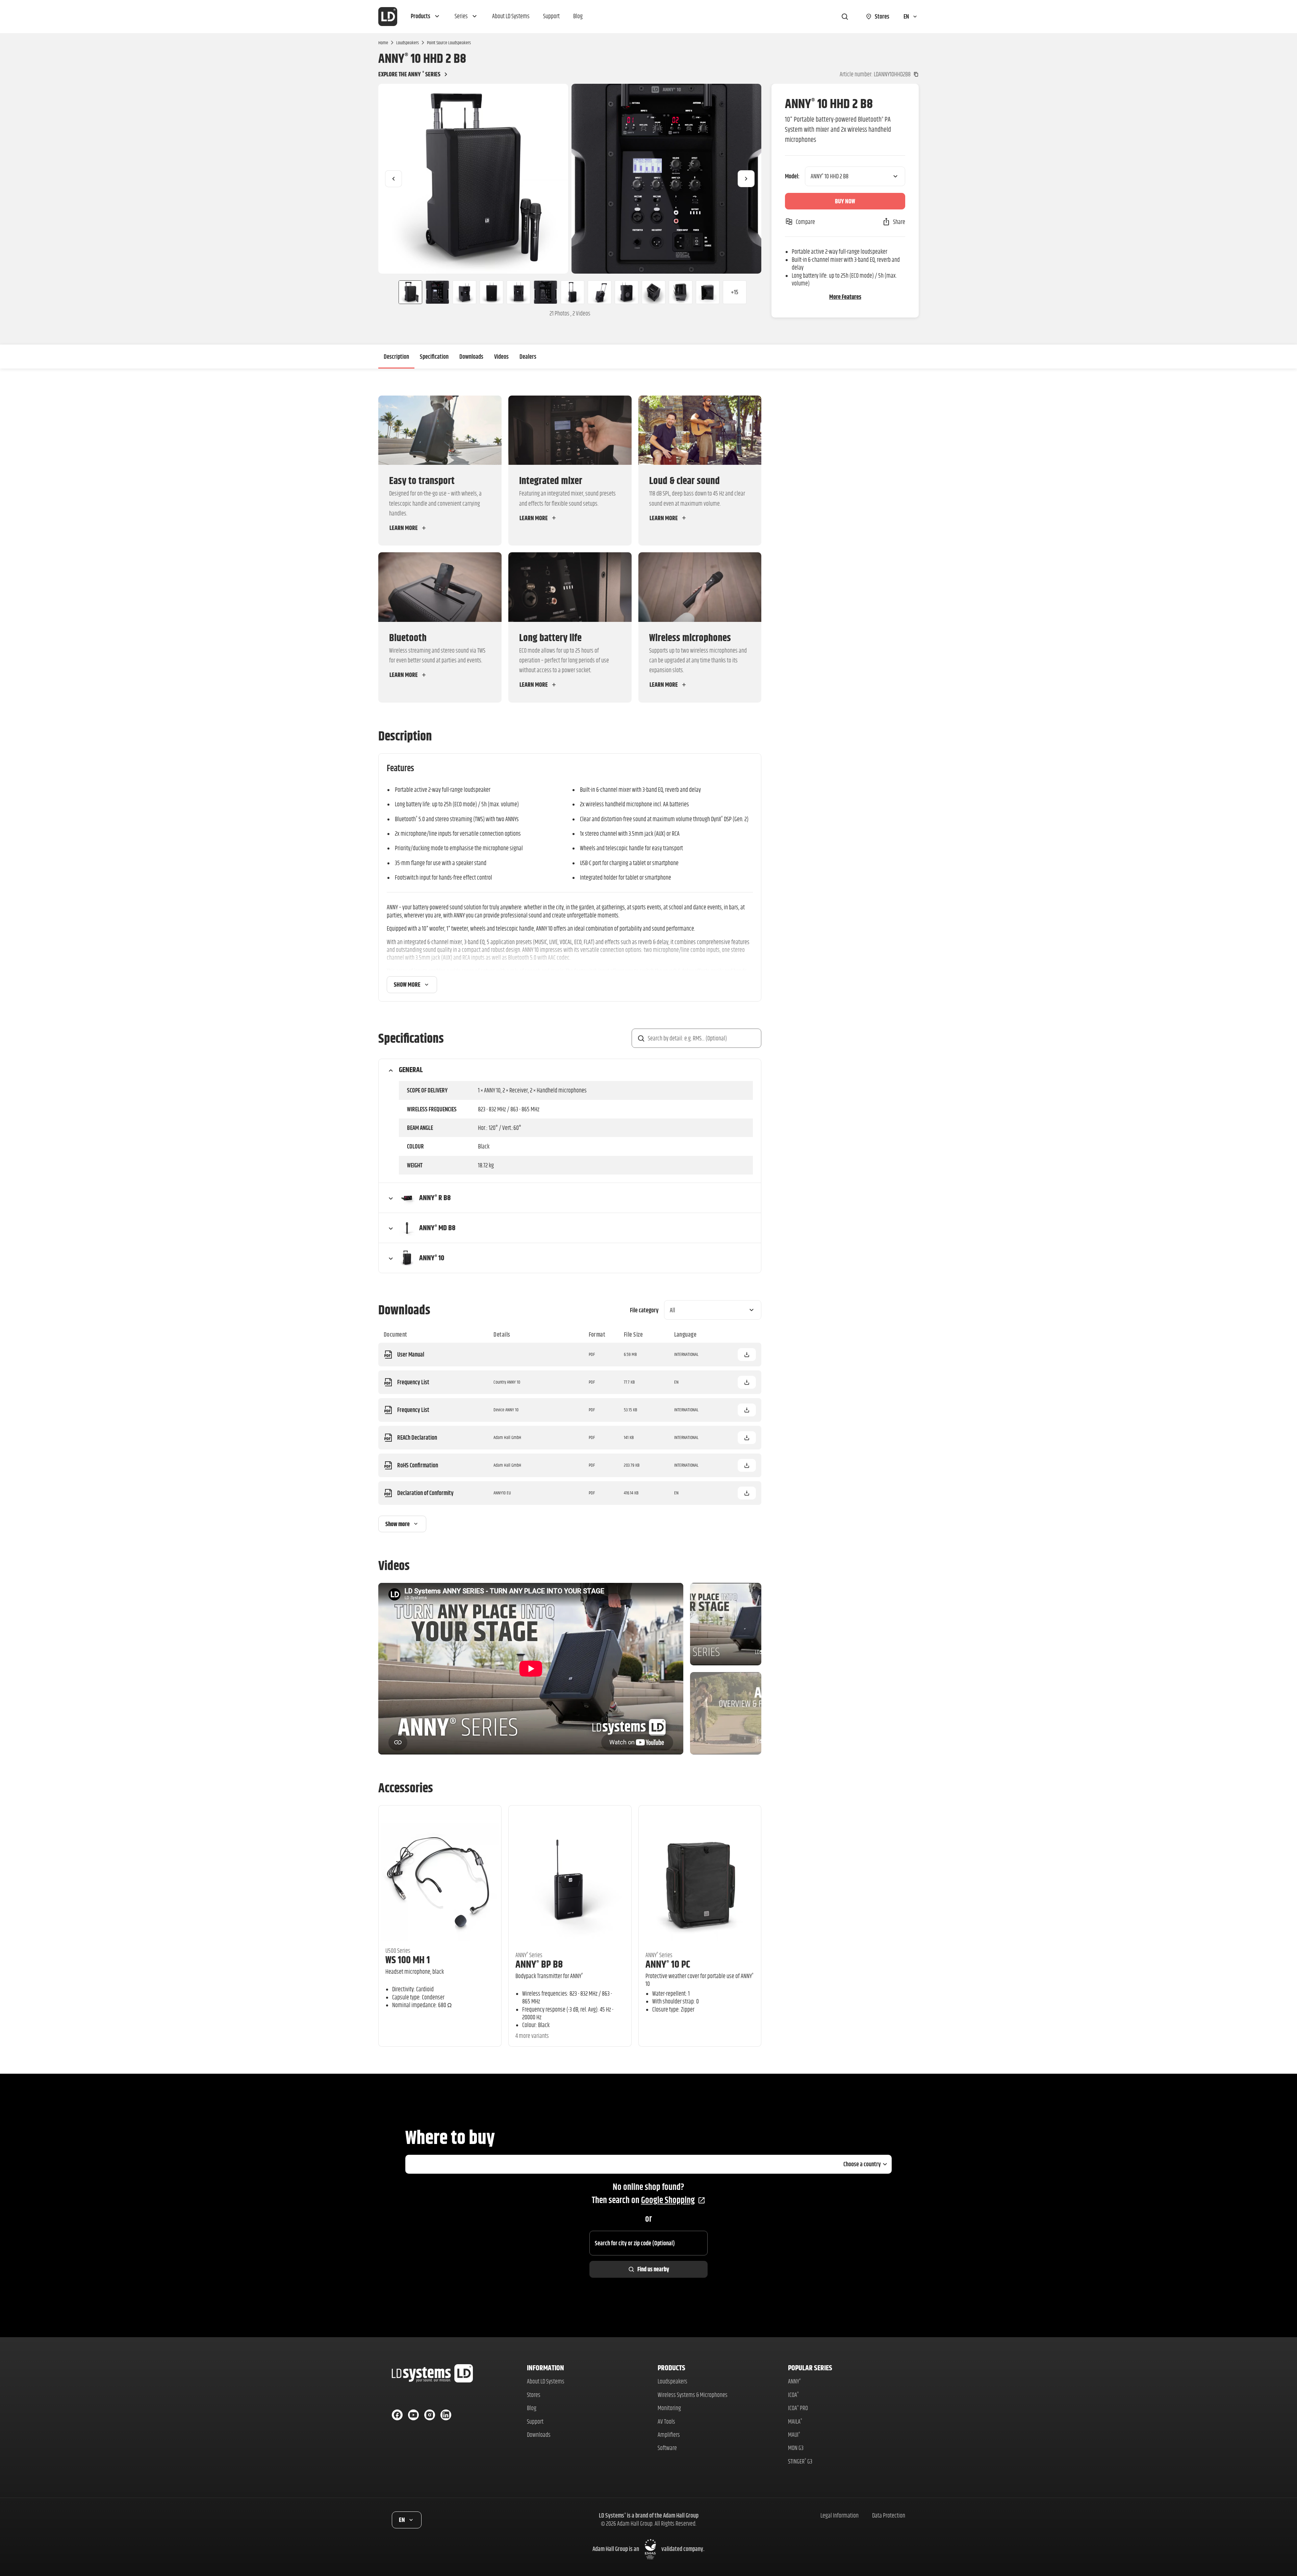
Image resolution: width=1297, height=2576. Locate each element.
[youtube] (413, 2415)
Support (535, 2421)
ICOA (793, 2395)
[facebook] (397, 2415)
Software (667, 2448)
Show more (407, 984)
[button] (426, 17)
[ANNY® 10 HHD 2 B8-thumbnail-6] (545, 292)
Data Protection (889, 2515)
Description (396, 357)
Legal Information (840, 2515)
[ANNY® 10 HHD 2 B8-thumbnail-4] (491, 292)
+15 (735, 292)
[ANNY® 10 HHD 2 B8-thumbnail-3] (464, 292)
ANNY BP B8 (539, 1964)
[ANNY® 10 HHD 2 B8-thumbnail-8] (600, 292)
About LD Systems (546, 2381)
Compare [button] (805, 222)
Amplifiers (669, 2435)
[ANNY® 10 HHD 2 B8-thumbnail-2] (437, 292)
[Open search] (845, 17)
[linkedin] (446, 2415)
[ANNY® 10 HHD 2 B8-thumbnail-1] (408, 292)
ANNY (794, 2381)
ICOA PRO (798, 2408)
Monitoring (669, 2408)
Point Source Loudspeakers (449, 43)
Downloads (471, 357)
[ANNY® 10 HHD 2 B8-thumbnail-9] (627, 292)
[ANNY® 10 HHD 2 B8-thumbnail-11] (681, 292)
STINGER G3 (800, 2461)
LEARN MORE (404, 528)
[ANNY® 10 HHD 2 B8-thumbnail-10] (654, 292)
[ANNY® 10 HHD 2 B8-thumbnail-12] (708, 292)
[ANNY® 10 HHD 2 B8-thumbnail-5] (518, 292)
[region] (570, 179)
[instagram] (430, 2415)
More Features (845, 297)
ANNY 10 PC (668, 1964)
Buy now (845, 201)
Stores (534, 2395)
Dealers (528, 357)
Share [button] (899, 222)
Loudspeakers (408, 43)
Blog (532, 2408)
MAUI (794, 2435)
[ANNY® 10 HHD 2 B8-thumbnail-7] (573, 292)
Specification (434, 357)
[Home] (388, 17)
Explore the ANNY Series (409, 74)
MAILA (795, 2421)
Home (383, 43)
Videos (501, 357)
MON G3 (796, 2448)
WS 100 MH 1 (408, 1960)
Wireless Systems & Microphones (693, 2395)
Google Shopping (668, 2200)
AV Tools (666, 2421)
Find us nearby (653, 2269)
